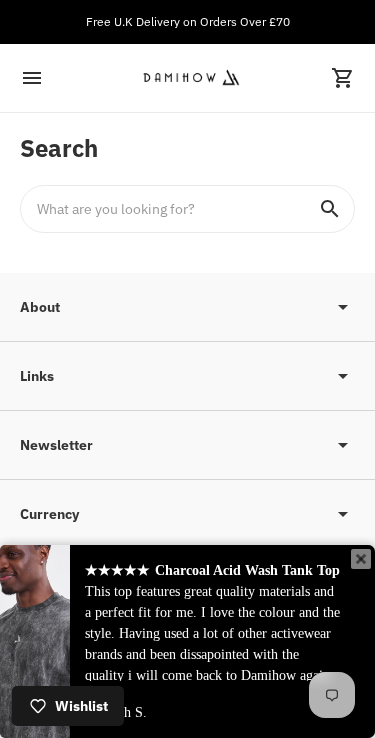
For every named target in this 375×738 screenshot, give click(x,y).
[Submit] (330, 209)
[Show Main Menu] (32, 78)
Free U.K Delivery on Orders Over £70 (188, 21)
